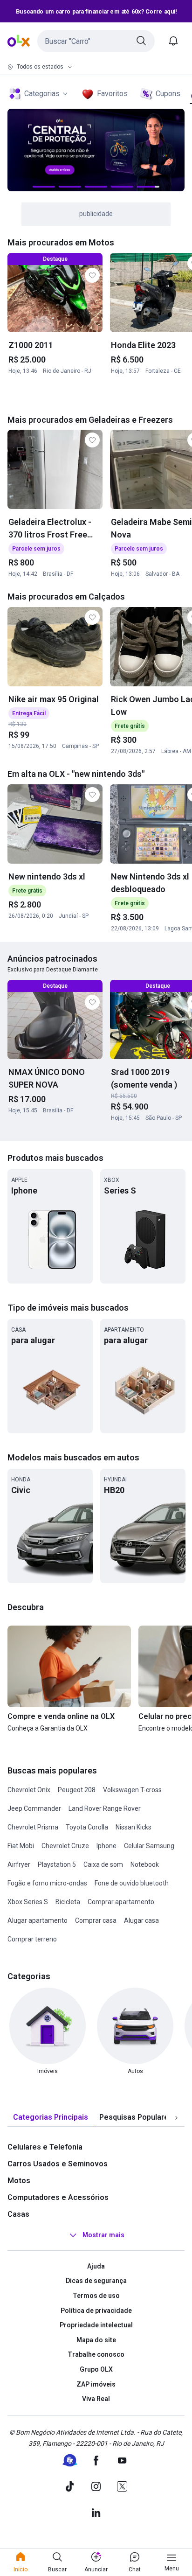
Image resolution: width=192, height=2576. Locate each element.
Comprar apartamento (121, 1902)
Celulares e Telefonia (45, 2147)
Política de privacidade (96, 2311)
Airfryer (19, 1864)
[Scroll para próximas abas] (176, 2117)
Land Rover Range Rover (105, 1808)
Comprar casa (96, 1920)
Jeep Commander (34, 1808)
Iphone (106, 1846)
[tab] (51, 2118)
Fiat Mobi (21, 1846)
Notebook (145, 1864)
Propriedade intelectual (96, 2325)
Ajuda (96, 2266)
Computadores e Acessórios (58, 2197)
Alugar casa (141, 1920)
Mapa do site (96, 2340)
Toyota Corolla (87, 1827)
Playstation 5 (57, 1864)
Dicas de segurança (96, 2281)
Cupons (168, 94)
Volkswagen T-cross (132, 1790)
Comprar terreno (32, 1939)
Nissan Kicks (134, 1827)
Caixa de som (103, 1864)
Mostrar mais (103, 2235)
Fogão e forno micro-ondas (47, 1883)
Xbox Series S (28, 1902)
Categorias (42, 94)
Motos (19, 2181)
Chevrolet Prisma (33, 1827)
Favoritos (112, 94)
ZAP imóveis (96, 2384)
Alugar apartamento (38, 1920)
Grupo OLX (96, 2369)
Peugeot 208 (77, 1790)
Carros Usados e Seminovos (58, 2164)
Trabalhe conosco (96, 2354)
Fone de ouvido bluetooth (132, 1883)
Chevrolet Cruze (65, 1846)
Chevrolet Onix (29, 1790)
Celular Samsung (149, 1846)
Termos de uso (96, 2296)
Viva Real (96, 2399)
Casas (18, 2214)
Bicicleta (68, 1902)
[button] (96, 41)
